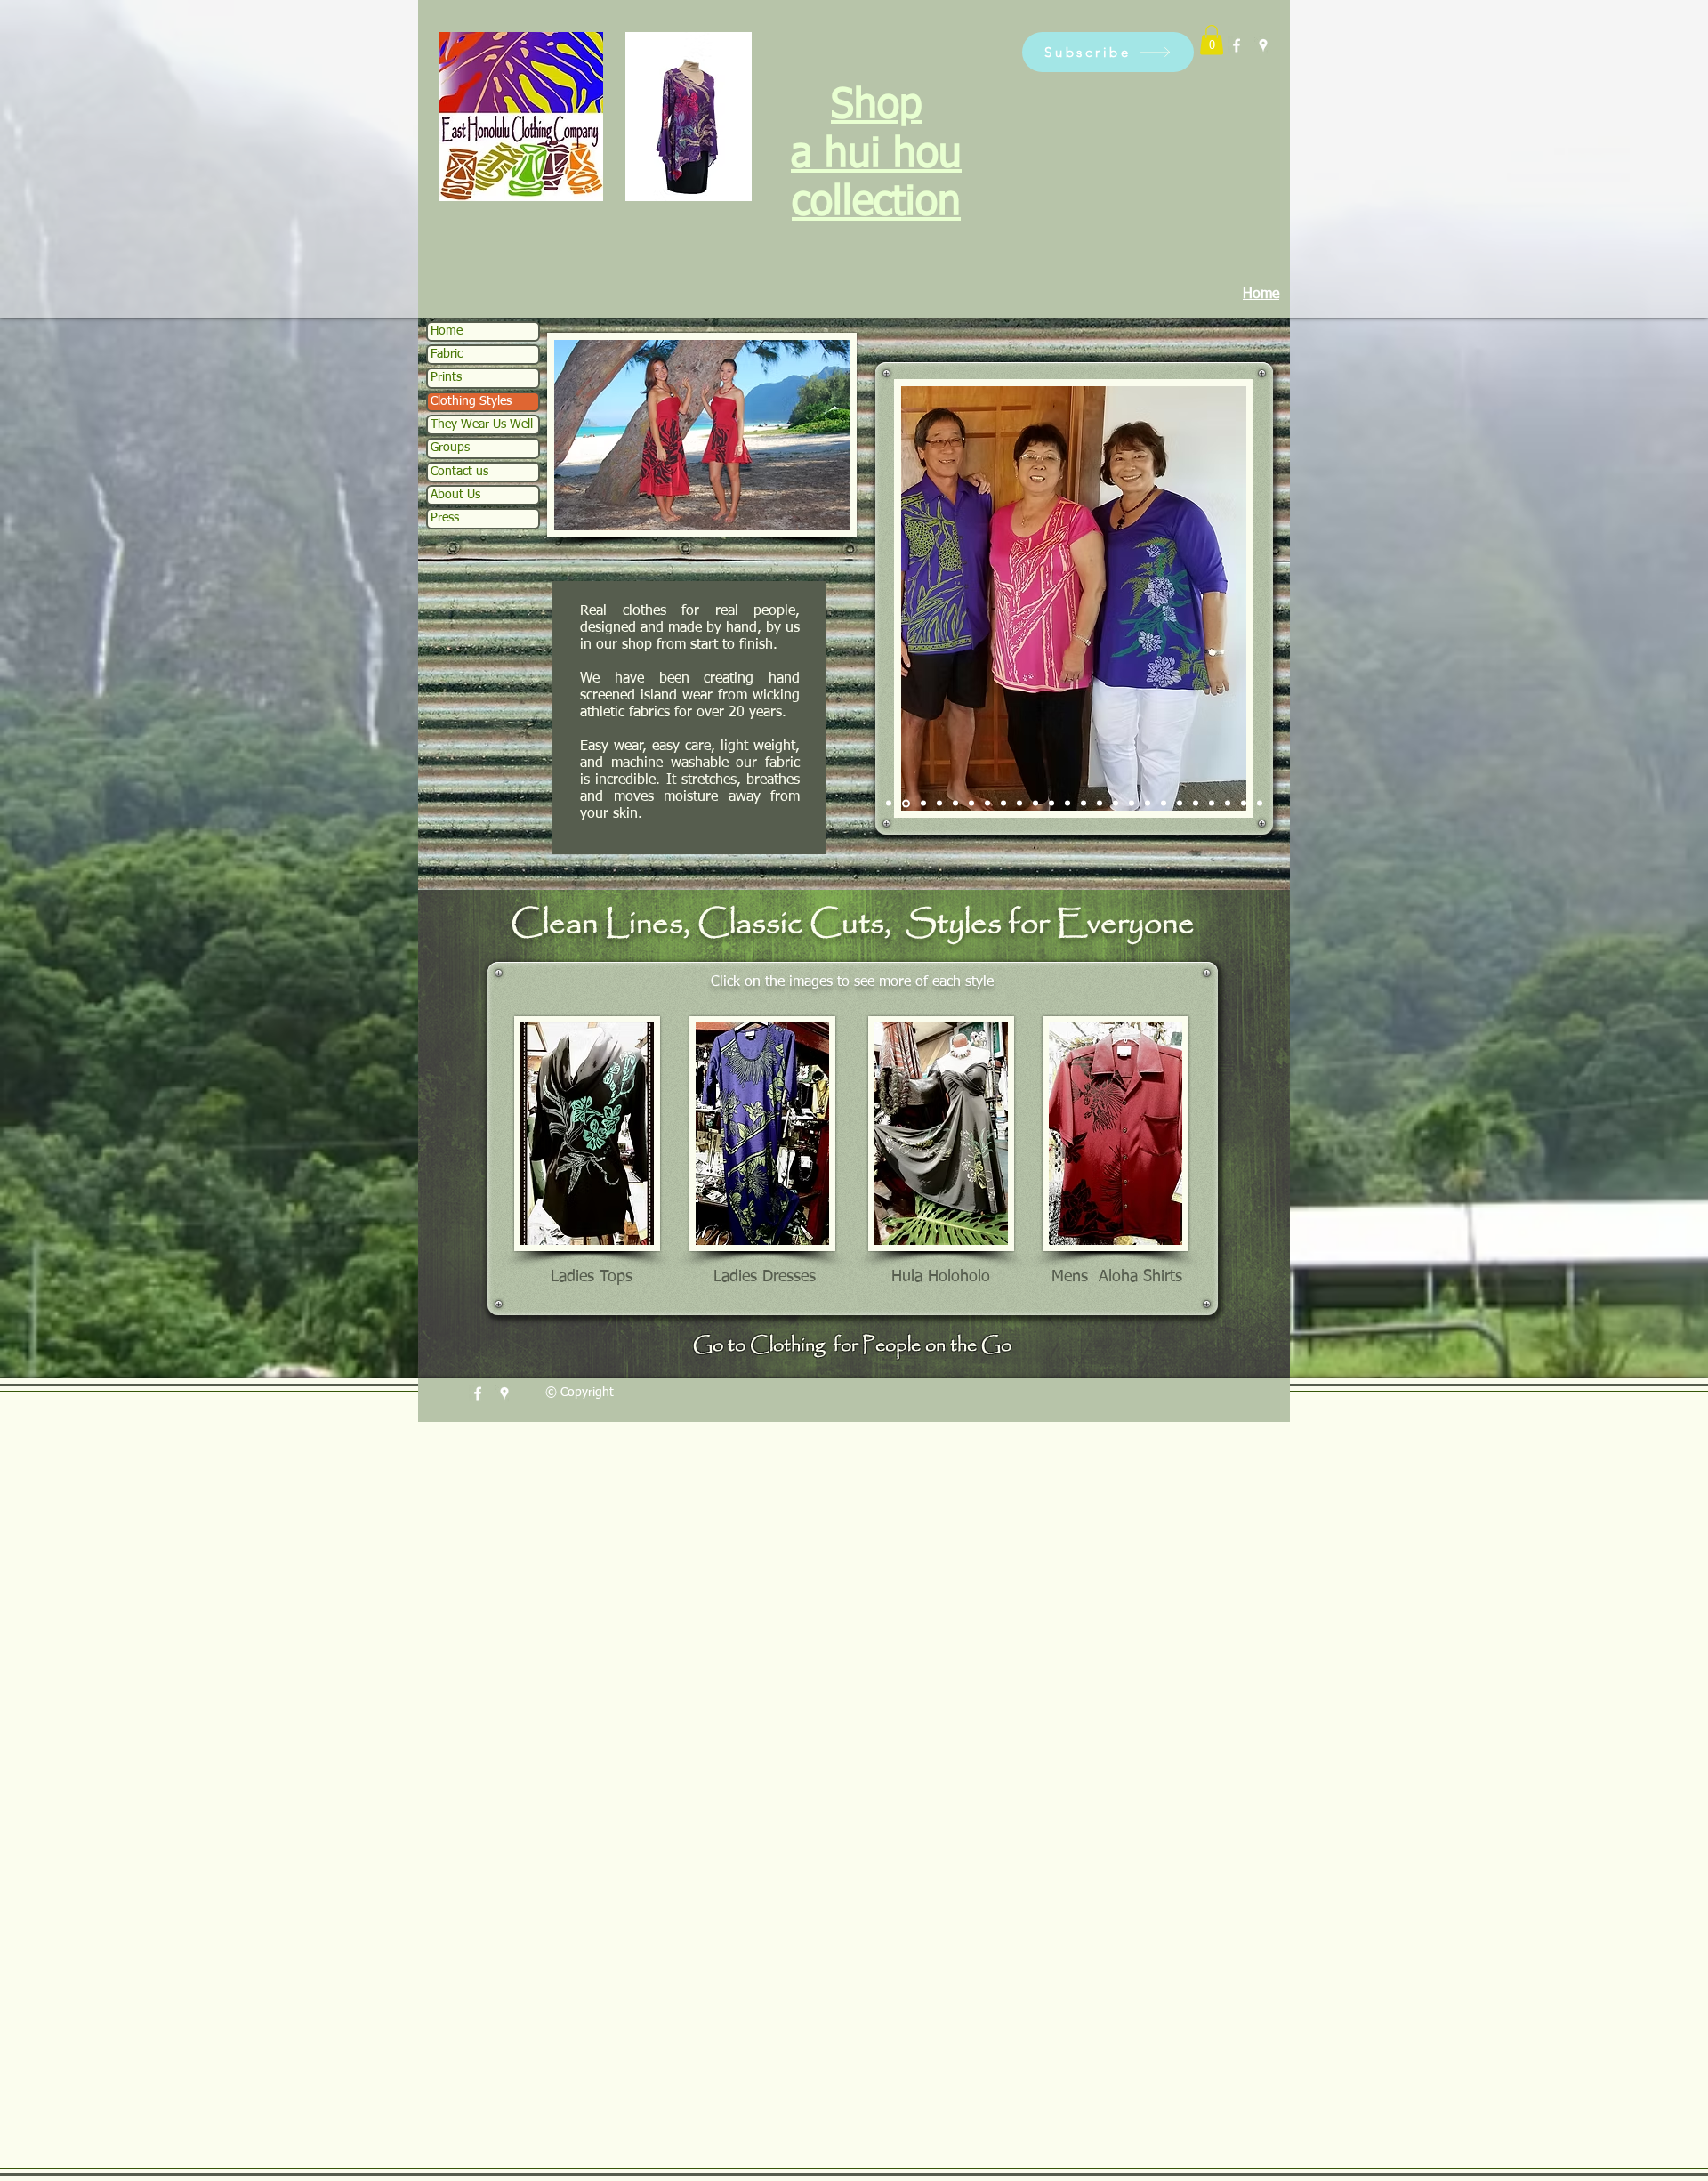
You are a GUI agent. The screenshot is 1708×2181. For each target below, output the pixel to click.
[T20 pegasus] (1164, 804)
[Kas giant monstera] (1148, 804)
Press (445, 518)
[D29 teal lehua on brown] (889, 804)
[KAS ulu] (922, 803)
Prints (446, 377)
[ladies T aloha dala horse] (1196, 804)
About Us (455, 495)
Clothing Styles (471, 401)
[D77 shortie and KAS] (1051, 804)
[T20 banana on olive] (1019, 804)
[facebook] (1237, 45)
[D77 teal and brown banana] (939, 804)
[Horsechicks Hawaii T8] (1132, 804)
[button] (1108, 52)
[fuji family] (905, 804)
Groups (450, 448)
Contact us (459, 472)
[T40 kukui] (971, 804)
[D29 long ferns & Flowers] (1003, 804)
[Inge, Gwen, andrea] (1228, 804)
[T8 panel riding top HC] (1084, 804)
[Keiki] (1116, 804)
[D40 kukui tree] (1260, 804)
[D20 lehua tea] (1180, 804)
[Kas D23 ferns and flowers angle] (987, 804)
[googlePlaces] (1263, 45)
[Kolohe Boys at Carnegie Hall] (1100, 804)
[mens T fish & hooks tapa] (1244, 804)
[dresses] (1035, 804)
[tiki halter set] (1067, 804)
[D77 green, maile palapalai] (955, 804)
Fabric (447, 354)
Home (447, 331)
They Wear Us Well (482, 424)
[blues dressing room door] (1212, 804)
